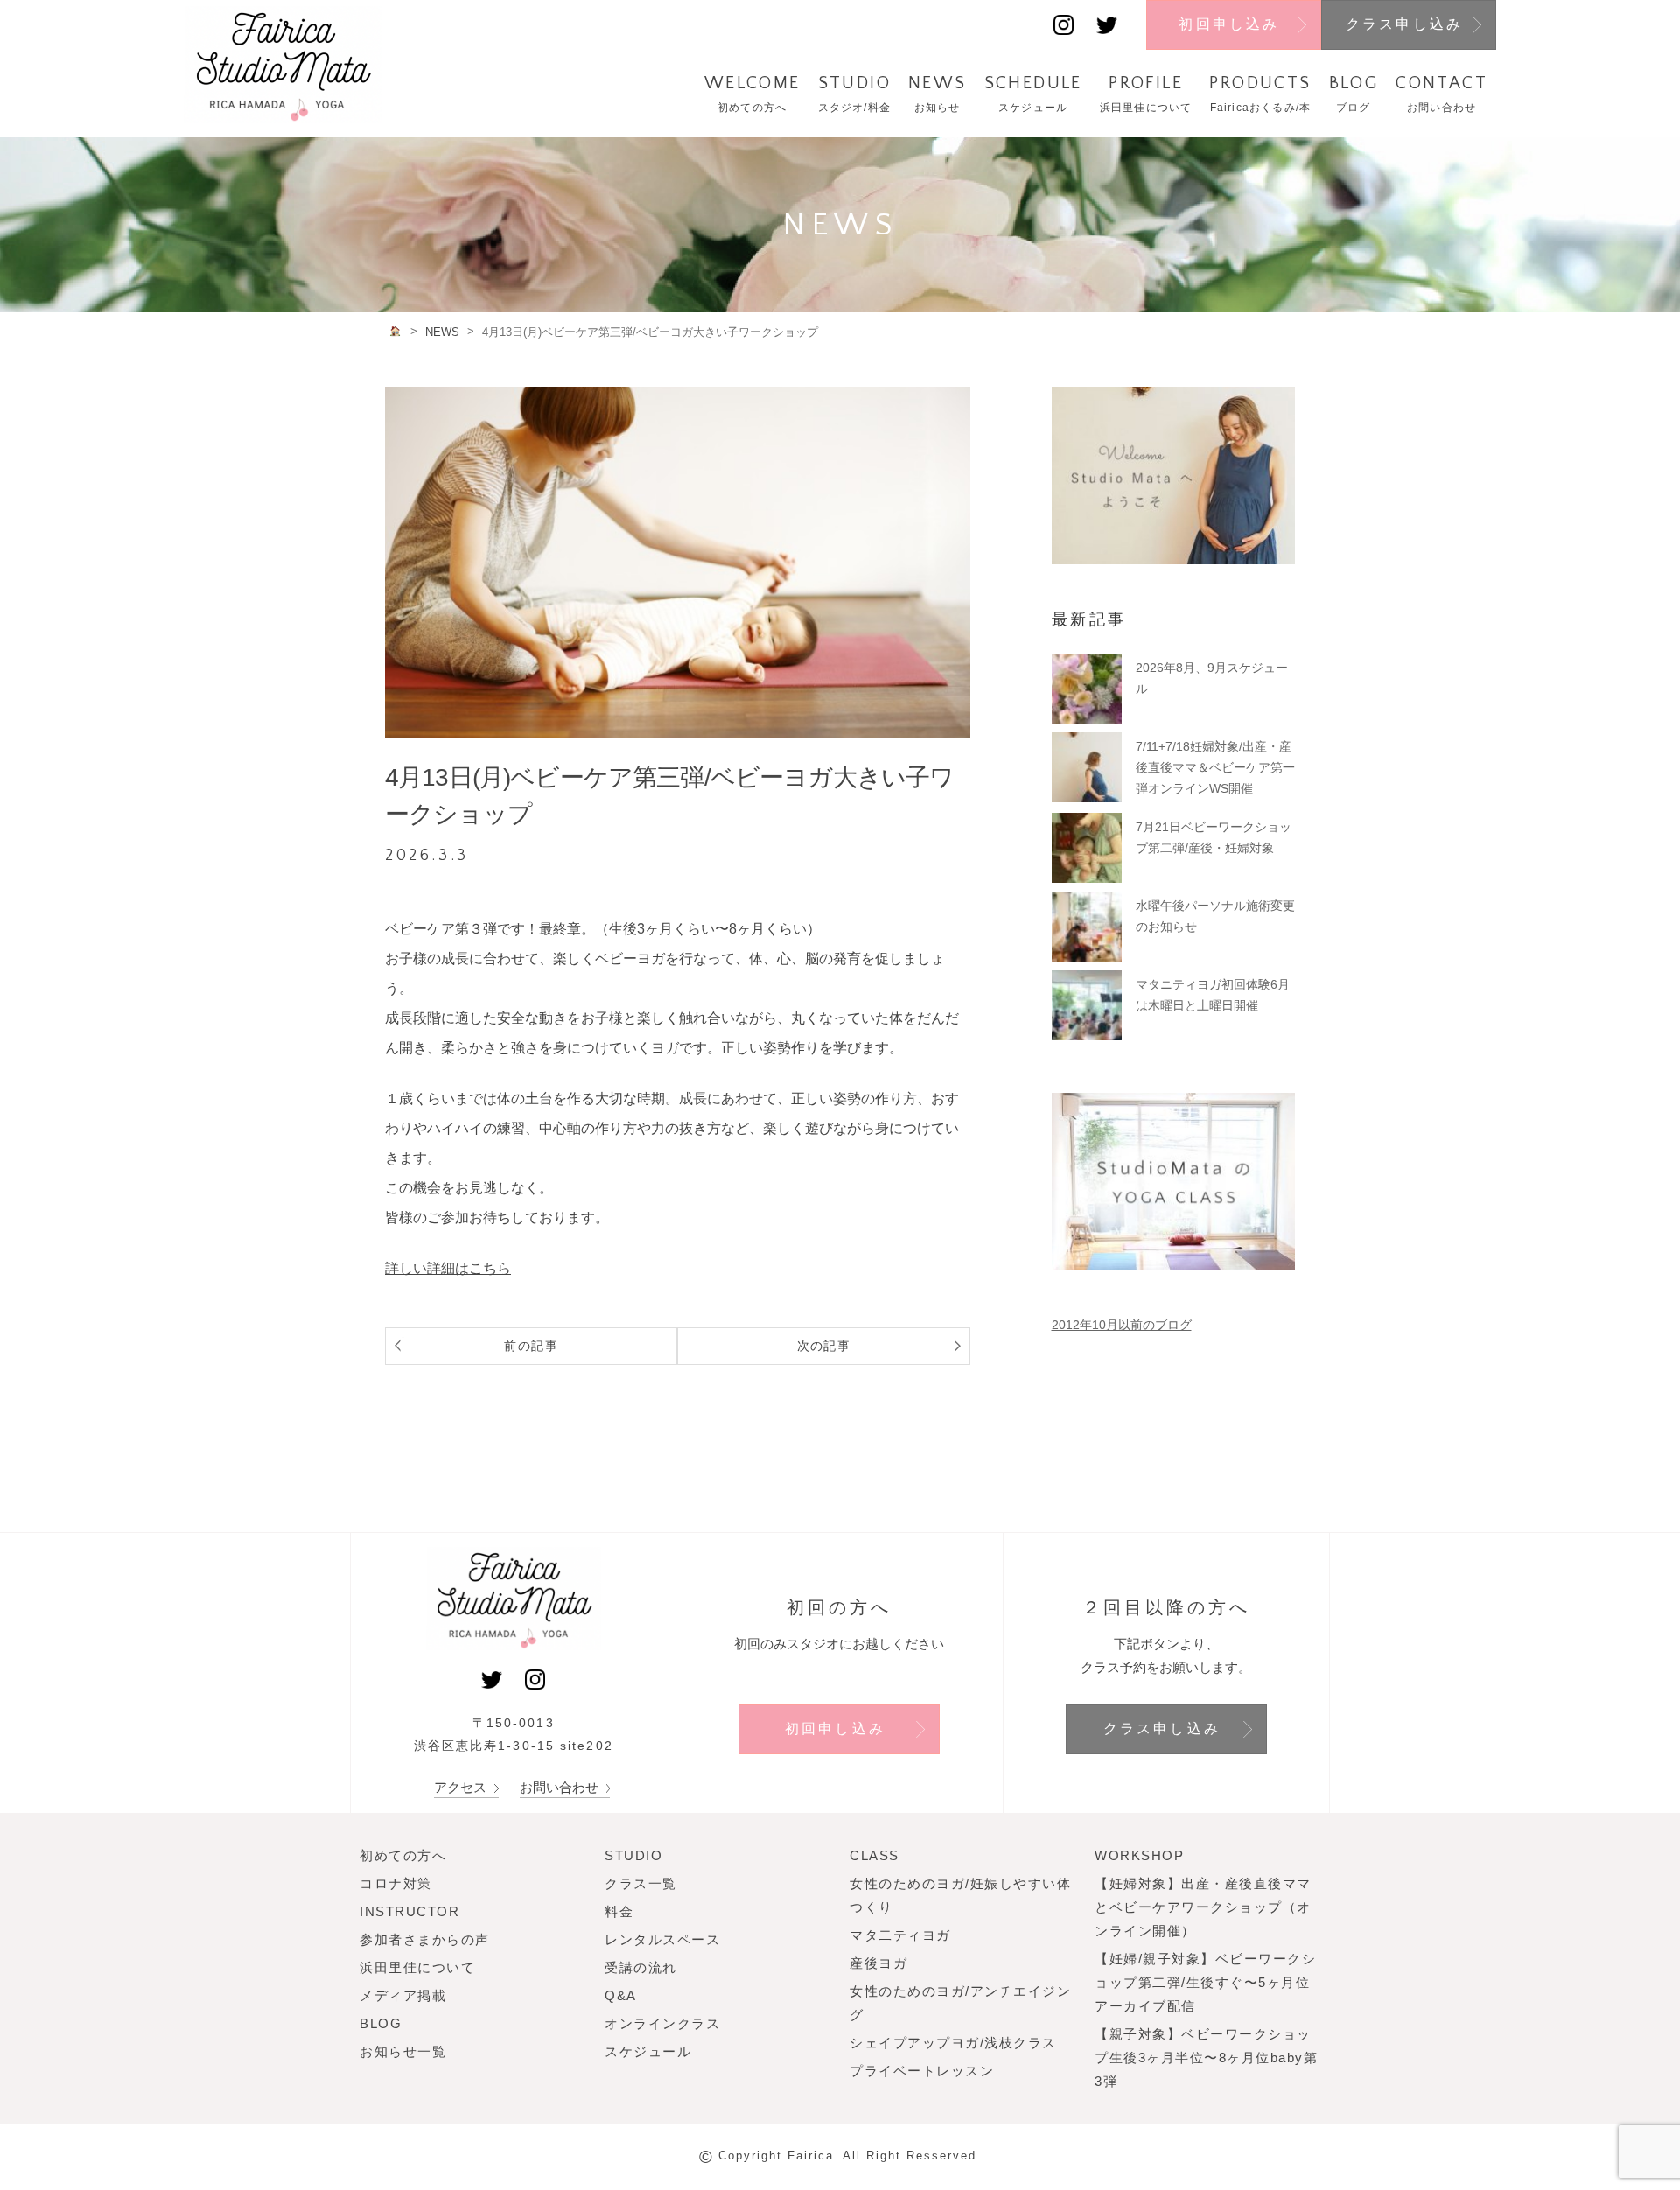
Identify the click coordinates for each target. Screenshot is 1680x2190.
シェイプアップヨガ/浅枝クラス (953, 2043)
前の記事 (531, 1346)
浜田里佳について (417, 1967)
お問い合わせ (561, 1787)
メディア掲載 (403, 1995)
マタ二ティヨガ (900, 1935)
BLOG (381, 2023)
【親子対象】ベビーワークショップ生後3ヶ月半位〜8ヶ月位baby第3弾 (1206, 2057)
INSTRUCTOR (409, 1911)
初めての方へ (403, 1855)
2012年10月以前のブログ (1122, 1325)
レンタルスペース (662, 1939)
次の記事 (824, 1346)
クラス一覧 (641, 1883)
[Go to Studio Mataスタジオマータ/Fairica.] (396, 331)
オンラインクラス (662, 2023)
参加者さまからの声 (425, 1939)
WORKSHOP (1139, 1855)
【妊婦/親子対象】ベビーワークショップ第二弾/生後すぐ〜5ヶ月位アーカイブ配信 (1205, 1982)
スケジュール (648, 2051)
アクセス (462, 1787)
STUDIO (633, 1855)
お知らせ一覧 (403, 2051)
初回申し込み (1229, 24)
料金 (619, 1911)
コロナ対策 (396, 1883)
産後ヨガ (878, 1963)
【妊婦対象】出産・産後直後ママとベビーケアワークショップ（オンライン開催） (1203, 1907)
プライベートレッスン (922, 2071)
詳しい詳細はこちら (448, 1268)
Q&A (621, 1995)
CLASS (875, 1855)
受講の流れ (641, 1967)
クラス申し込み (1404, 24)
